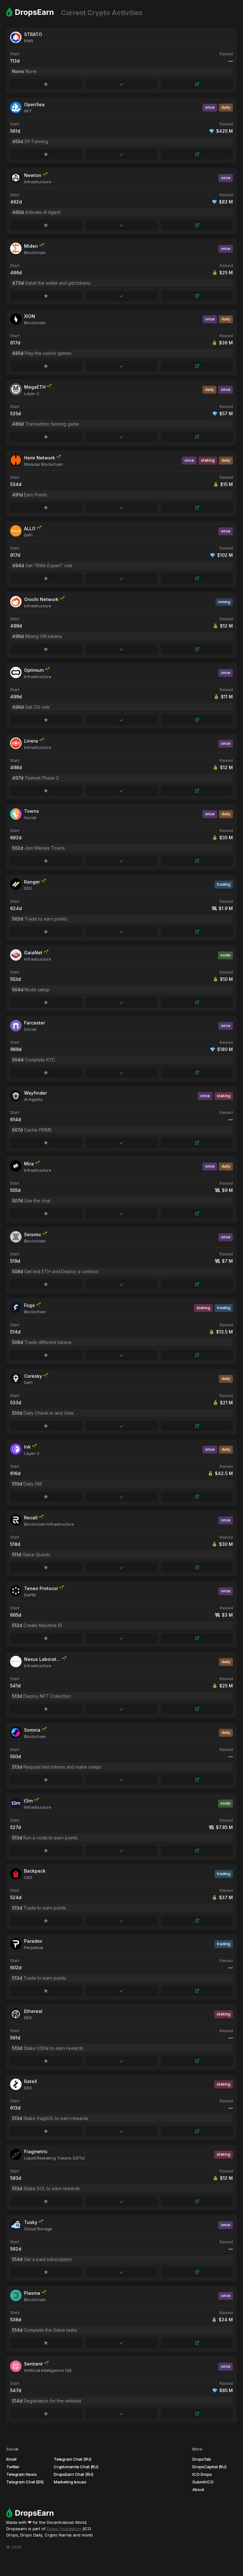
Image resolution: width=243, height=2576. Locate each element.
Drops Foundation (65, 2529)
